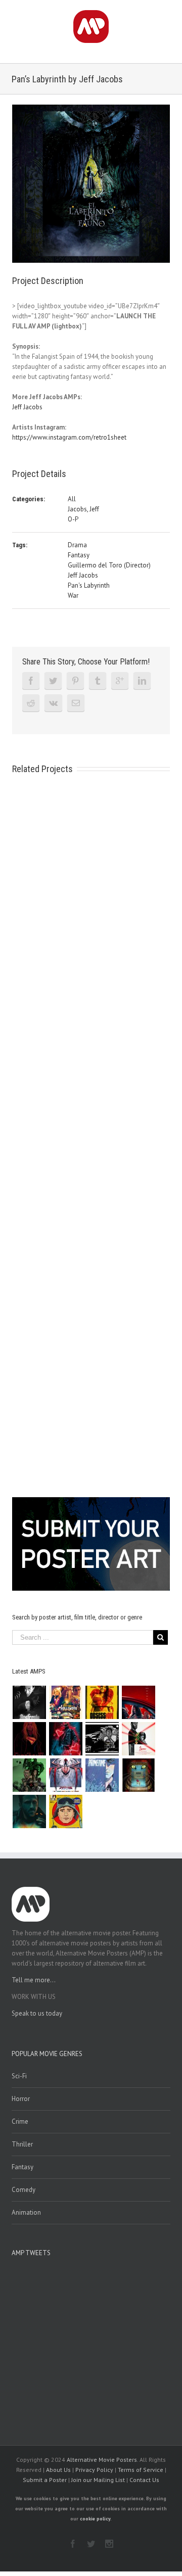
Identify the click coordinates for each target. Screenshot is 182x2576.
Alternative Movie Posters (102, 2460)
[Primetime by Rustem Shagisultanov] (102, 1775)
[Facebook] (31, 681)
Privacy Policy (94, 2470)
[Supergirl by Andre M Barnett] (30, 1739)
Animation (26, 2212)
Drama (77, 545)
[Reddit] (31, 703)
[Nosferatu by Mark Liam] (30, 1702)
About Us (58, 2470)
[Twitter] (53, 681)
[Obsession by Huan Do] (139, 1702)
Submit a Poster (45, 2480)
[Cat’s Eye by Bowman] (139, 1775)
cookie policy (95, 2519)
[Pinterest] (75, 681)
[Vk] (53, 703)
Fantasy (79, 555)
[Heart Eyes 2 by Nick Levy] (66, 1739)
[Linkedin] (142, 681)
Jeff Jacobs (27, 407)
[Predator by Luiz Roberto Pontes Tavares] (30, 1775)
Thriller (22, 2144)
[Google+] (120, 681)
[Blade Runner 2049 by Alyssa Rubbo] (30, 1811)
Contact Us (144, 2480)
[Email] (76, 703)
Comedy (24, 2190)
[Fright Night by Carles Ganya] (102, 1739)
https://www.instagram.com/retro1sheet (69, 437)
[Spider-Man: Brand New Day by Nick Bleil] (66, 1775)
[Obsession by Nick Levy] (102, 1702)
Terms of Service (141, 2470)
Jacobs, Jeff (83, 509)
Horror (21, 2099)
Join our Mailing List (98, 2480)
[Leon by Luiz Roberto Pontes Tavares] (139, 1739)
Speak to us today (37, 2013)
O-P (73, 519)
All (72, 499)
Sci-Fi (19, 2076)
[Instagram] (109, 2544)
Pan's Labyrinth (89, 585)
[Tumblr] (98, 681)
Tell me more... (34, 1980)
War (73, 595)
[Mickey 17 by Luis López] (66, 1811)
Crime (20, 2121)
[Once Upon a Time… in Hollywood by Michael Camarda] (66, 1702)
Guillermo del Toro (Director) (109, 565)
